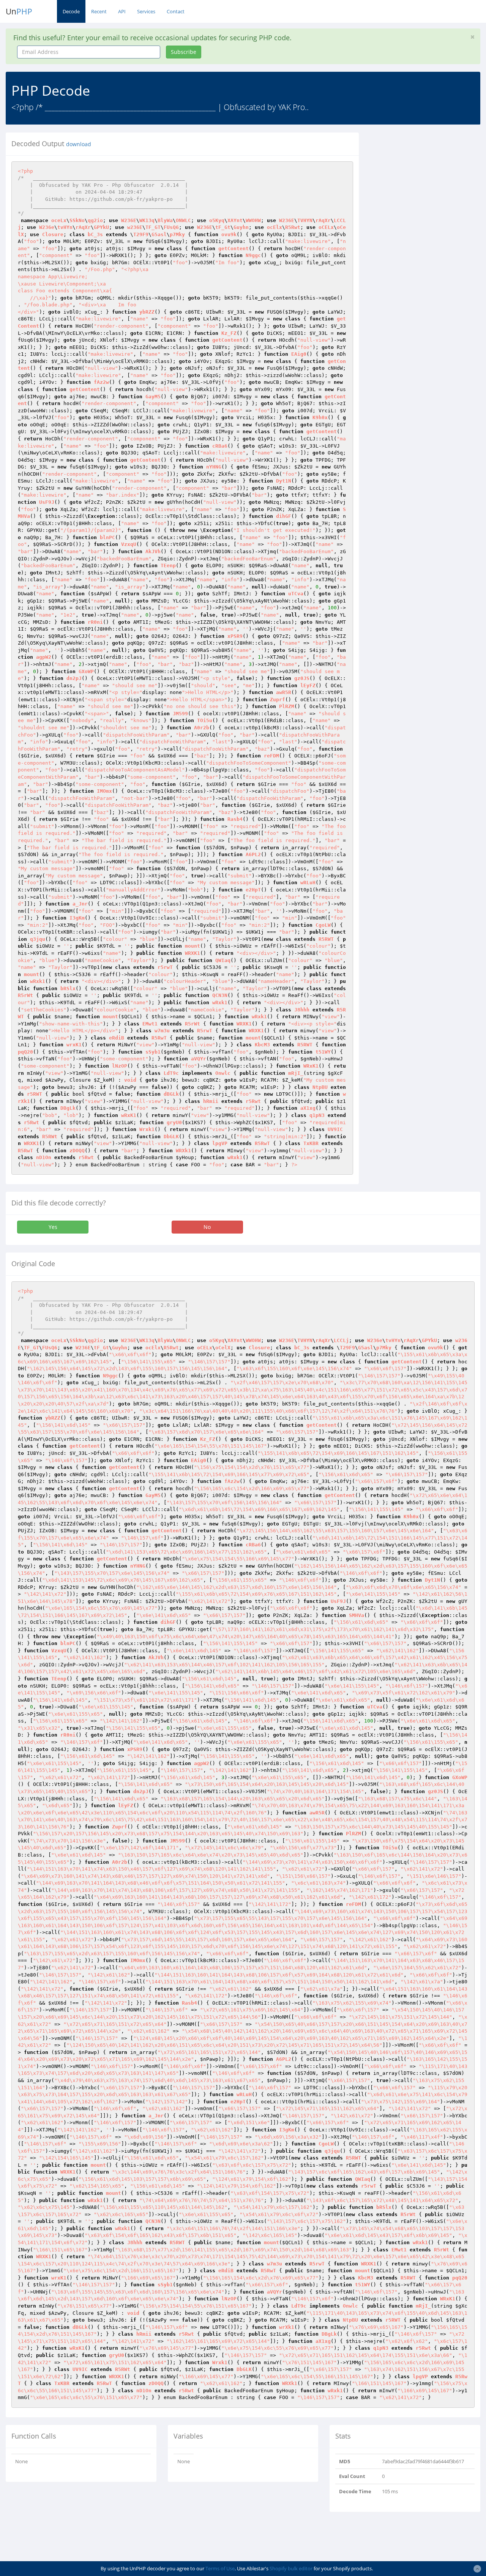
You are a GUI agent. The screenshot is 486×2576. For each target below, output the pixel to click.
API (122, 11)
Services (146, 11)
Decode (71, 11)
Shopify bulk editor (291, 2568)
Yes (53, 1227)
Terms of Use (220, 2568)
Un (19, 11)
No (207, 1227)
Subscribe (184, 52)
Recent (99, 11)
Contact (176, 11)
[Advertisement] (428, 180)
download (79, 144)
